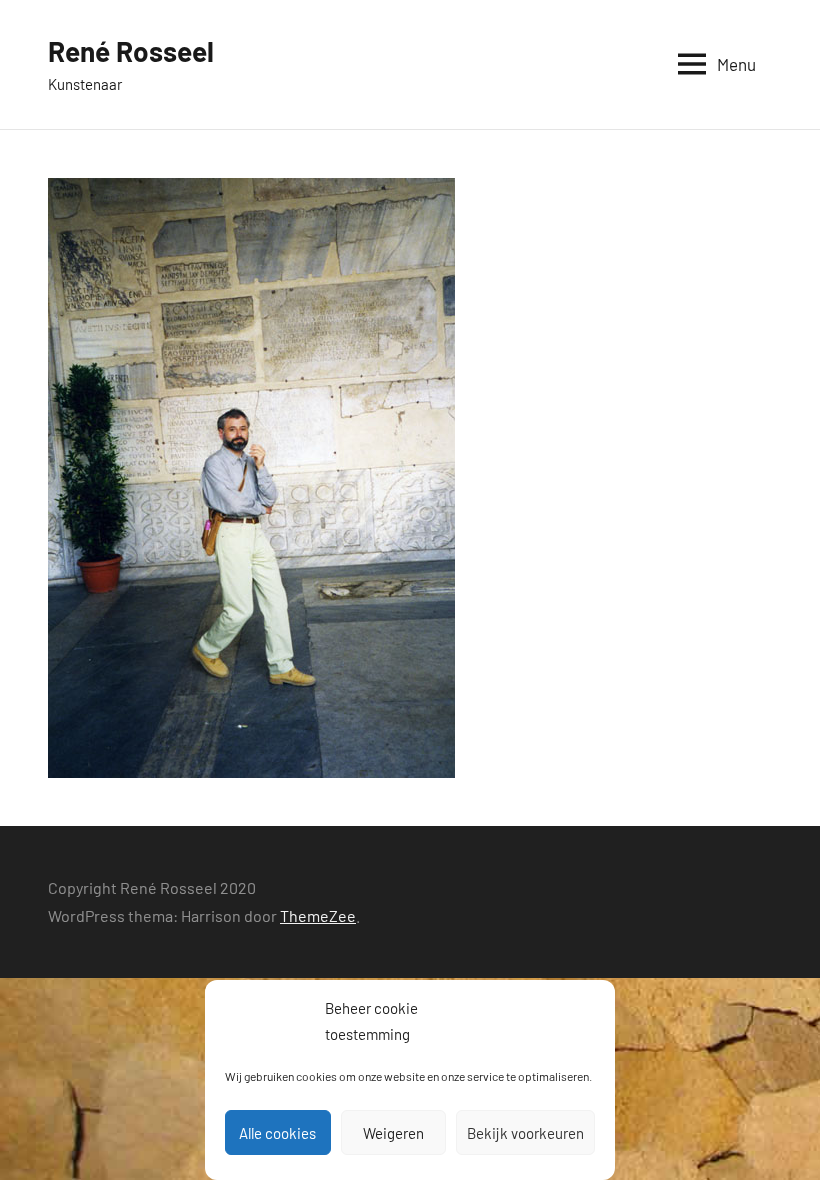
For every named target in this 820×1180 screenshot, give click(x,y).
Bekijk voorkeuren (525, 1133)
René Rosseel (131, 51)
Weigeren (393, 1133)
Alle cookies (277, 1133)
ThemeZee (318, 915)
